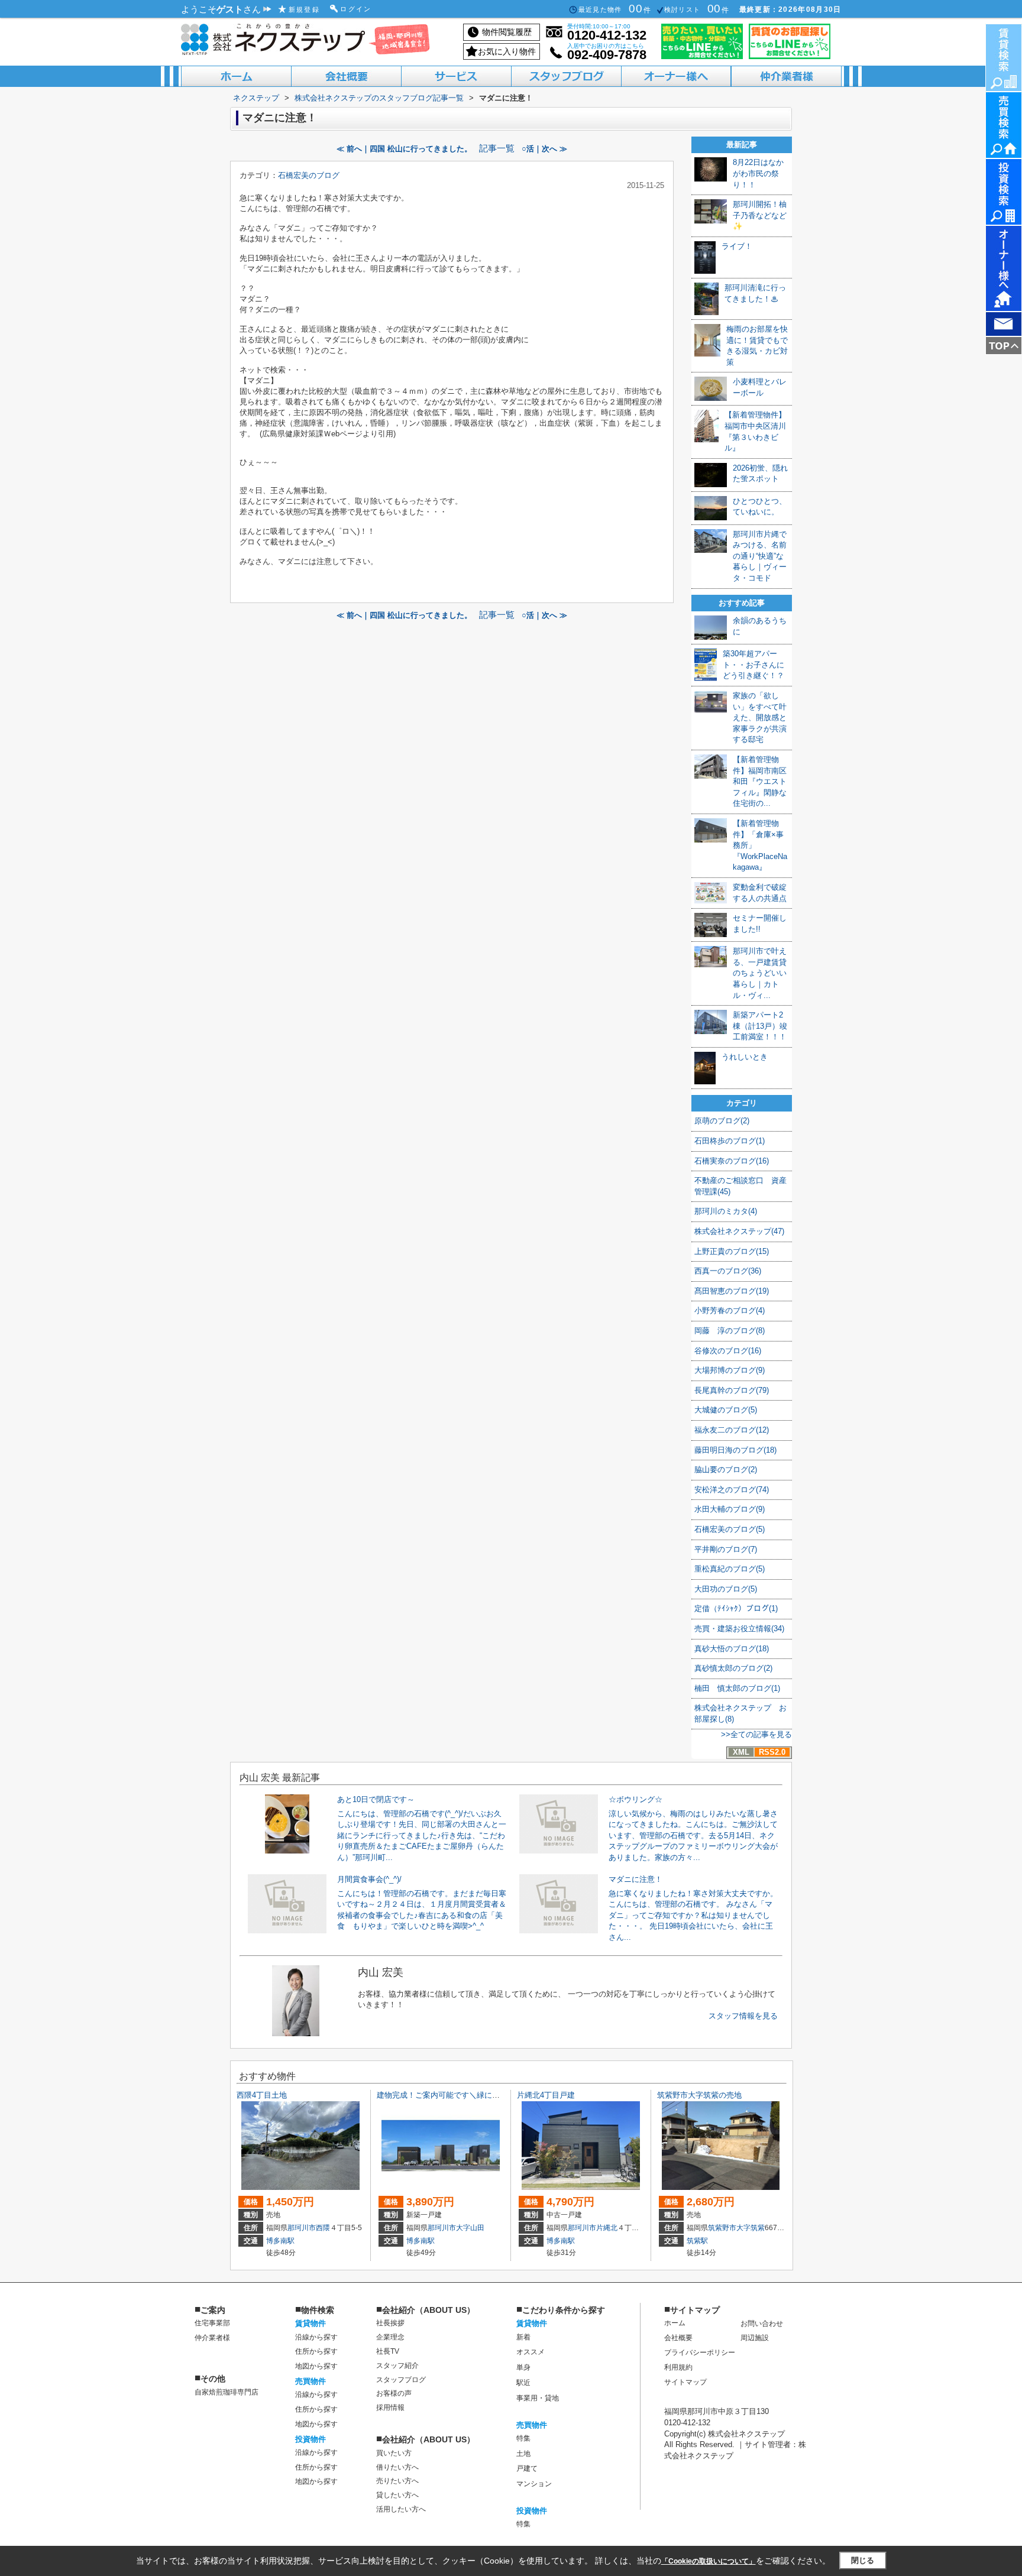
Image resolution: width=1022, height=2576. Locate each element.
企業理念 (390, 2337)
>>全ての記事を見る (756, 1734)
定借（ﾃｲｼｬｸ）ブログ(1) (736, 1608)
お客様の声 (394, 2393)
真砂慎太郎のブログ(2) (733, 1668)
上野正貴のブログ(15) (732, 1251)
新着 (523, 2337)
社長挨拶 (390, 2323)
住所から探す (316, 2351)
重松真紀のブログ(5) (730, 1569)
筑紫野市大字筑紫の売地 (699, 2095)
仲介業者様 (212, 2338)
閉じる (863, 2560)
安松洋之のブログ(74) (732, 1490)
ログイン (356, 9)
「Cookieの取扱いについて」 (709, 2561)
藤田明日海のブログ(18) (735, 1450)
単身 (523, 2367)
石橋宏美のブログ (309, 175)
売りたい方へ (397, 2481)
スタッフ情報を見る (743, 2016)
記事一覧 (497, 148)
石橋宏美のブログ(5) (730, 1529)
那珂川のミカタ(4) (726, 1211)
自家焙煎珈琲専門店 (227, 2392)
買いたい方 (394, 2453)
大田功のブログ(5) (726, 1589)
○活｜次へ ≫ (544, 149)
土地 (523, 2454)
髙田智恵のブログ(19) (732, 1291)
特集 (523, 2438)
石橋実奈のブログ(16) (732, 1161)
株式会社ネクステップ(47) (739, 1231)
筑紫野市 (722, 2228)
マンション (534, 2484)
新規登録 (305, 9)
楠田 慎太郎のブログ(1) (737, 1688)
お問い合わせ (762, 2324)
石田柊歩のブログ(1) (730, 1141)
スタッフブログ (401, 2380)
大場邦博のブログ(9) (730, 1370)
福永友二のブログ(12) (732, 1430)
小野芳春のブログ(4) (730, 1310)
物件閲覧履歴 (507, 32)
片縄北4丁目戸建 (546, 2095)
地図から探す (316, 2366)
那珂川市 (302, 2228)
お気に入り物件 (507, 51)
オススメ (531, 2352)
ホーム (675, 2323)
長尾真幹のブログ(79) (732, 1390)
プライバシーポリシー (700, 2353)
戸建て (527, 2468)
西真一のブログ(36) (728, 1271)
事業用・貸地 (538, 2398)
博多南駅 (280, 2241)
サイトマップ (685, 2382)
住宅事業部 (212, 2323)
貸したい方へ (397, 2495)
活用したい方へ (401, 2509)
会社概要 (678, 2338)
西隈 (323, 2228)
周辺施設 (755, 2338)
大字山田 (470, 2228)
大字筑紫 (751, 2228)
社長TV (388, 2351)
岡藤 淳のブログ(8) (730, 1331)
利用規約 (678, 2367)
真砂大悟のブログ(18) (732, 1649)
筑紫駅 (697, 2241)
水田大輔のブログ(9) (730, 1509)
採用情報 (390, 2407)
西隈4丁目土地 (262, 2095)
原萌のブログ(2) (722, 1121)
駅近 (523, 2383)
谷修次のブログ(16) (728, 1351)
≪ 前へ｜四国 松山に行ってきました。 (404, 149)
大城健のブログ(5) (726, 1410)
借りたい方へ (397, 2467)
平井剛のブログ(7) (726, 1549)
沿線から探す (316, 2337)
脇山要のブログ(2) (726, 1470)
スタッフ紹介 (397, 2366)
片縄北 (607, 2228)
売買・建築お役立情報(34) (739, 1629)
